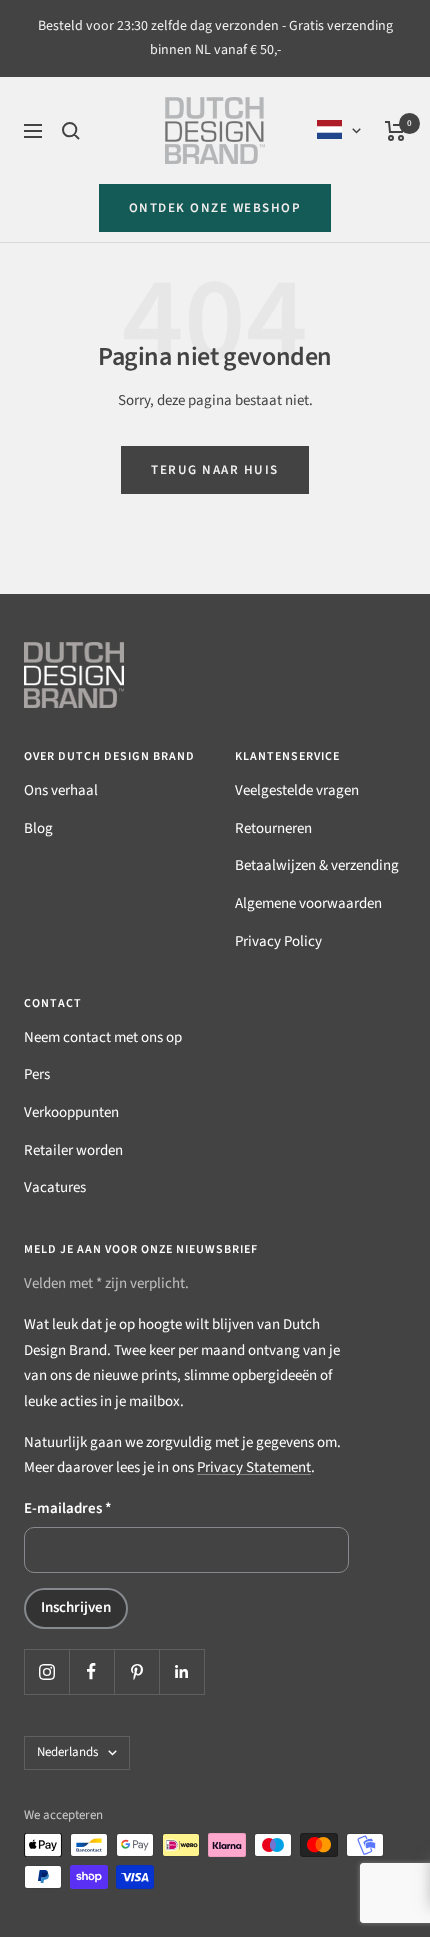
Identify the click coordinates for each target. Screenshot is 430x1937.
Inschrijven (76, 1607)
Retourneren (273, 828)
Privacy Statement (254, 1467)
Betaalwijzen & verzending (317, 865)
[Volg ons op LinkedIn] (181, 1671)
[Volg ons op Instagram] (46, 1671)
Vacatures (55, 1187)
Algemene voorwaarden (308, 903)
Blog (38, 828)
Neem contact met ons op (103, 1037)
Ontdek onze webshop (215, 208)
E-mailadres (68, 1508)
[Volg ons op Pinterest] (136, 1671)
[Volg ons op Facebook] (91, 1671)
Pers (37, 1074)
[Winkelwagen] (395, 131)
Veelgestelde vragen (297, 790)
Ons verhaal (61, 790)
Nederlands (67, 1752)
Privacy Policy (278, 941)
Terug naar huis (215, 470)
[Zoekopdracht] (71, 131)
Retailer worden (73, 1150)
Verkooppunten (71, 1112)
